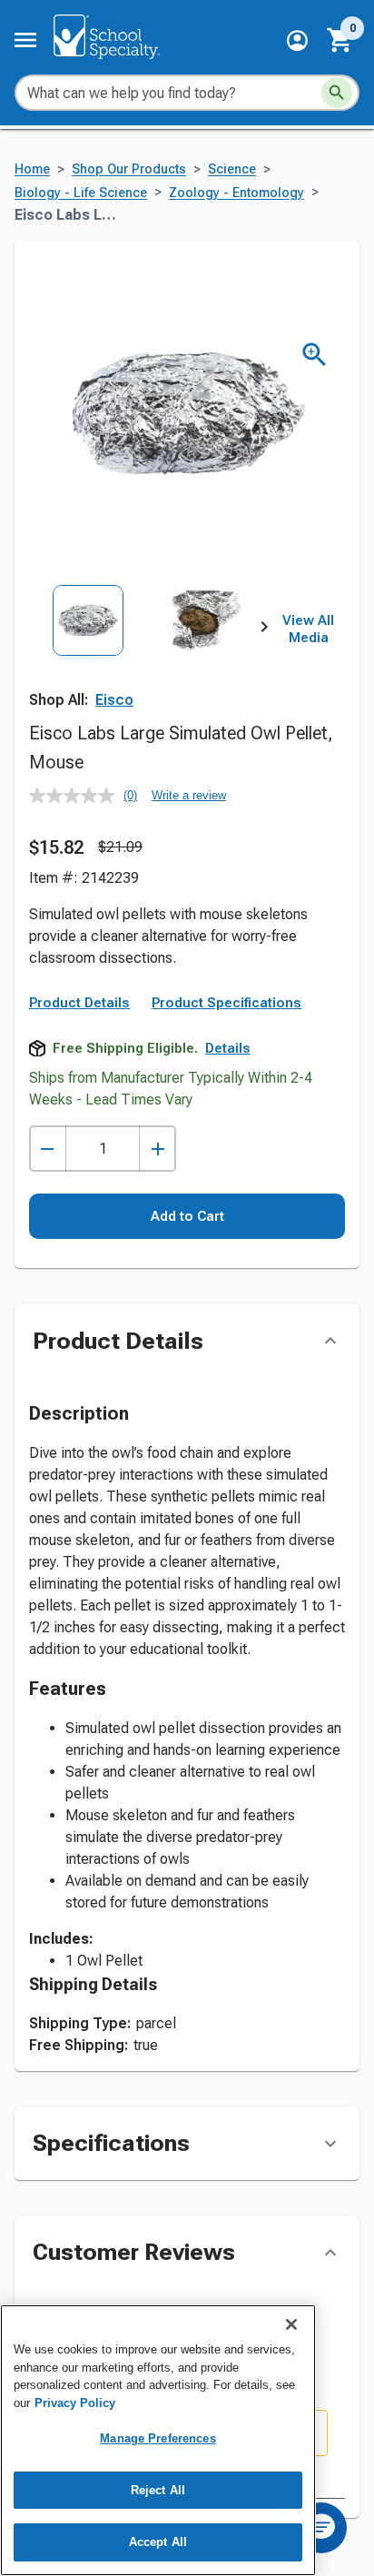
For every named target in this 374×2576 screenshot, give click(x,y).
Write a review (189, 795)
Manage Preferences (157, 2438)
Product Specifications (226, 1003)
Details (228, 1048)
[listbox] (147, 658)
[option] (88, 658)
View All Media (308, 629)
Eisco (114, 700)
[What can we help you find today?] (337, 93)
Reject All (158, 2490)
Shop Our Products (129, 169)
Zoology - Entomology (236, 193)
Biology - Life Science (81, 193)
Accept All (158, 2542)
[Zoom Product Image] (315, 355)
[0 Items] (340, 40)
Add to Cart (187, 1216)
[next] (264, 629)
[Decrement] (48, 1149)
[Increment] (157, 1149)
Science (232, 169)
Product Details (79, 1003)
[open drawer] (25, 40)
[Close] (291, 2324)
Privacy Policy (75, 2403)
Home (32, 169)
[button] (297, 40)
